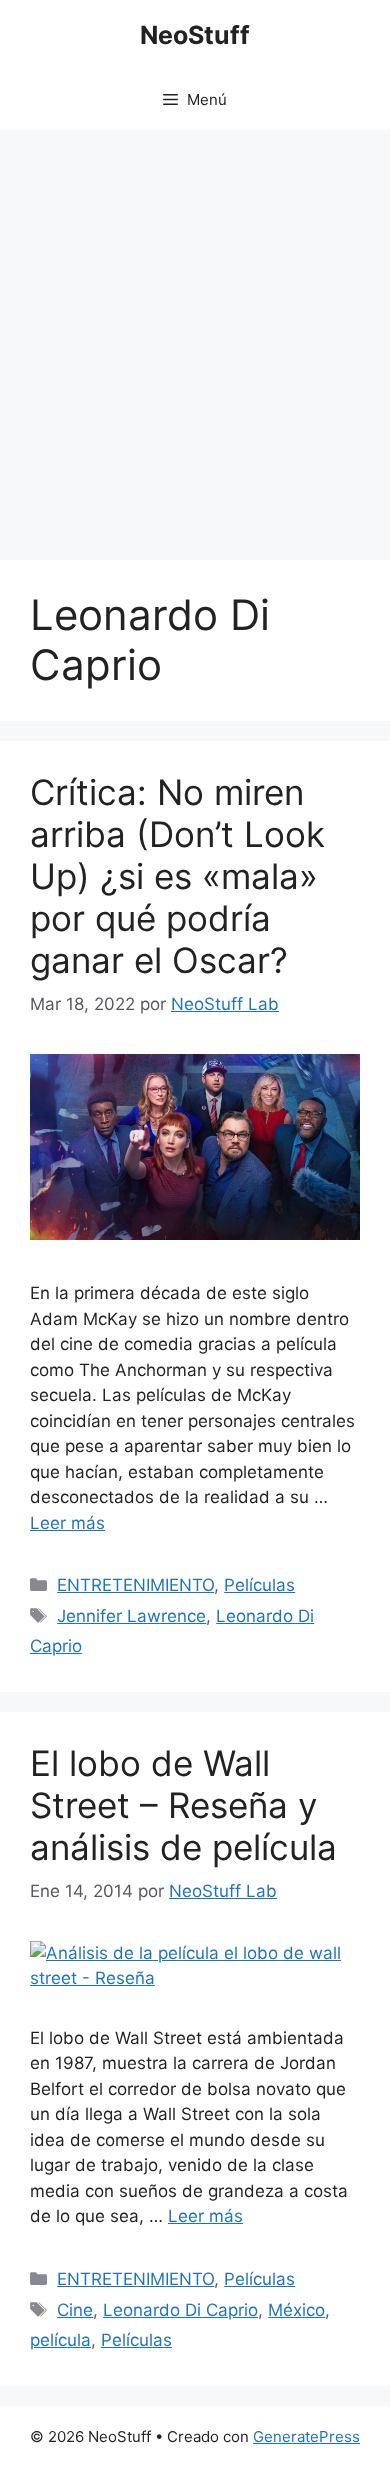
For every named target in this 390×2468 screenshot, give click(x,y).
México (296, 2310)
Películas (259, 1585)
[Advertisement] (195, 335)
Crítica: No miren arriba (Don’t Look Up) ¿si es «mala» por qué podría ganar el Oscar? (177, 876)
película (60, 2340)
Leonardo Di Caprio (180, 2310)
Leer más (67, 1523)
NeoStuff (195, 35)
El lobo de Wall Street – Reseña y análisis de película (183, 1805)
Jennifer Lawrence (131, 1616)
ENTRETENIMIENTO (135, 1585)
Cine (75, 2310)
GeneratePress (306, 2436)
